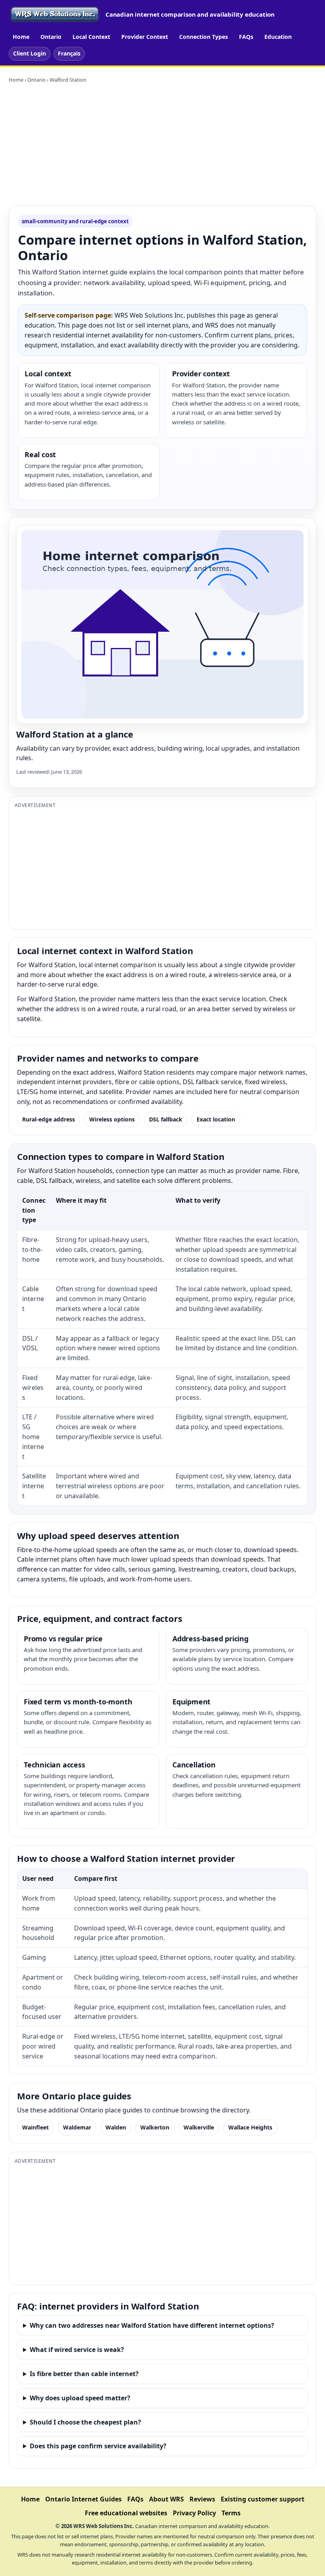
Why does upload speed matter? (80, 2398)
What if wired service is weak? (77, 2350)
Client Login (30, 53)
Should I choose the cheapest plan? (85, 2422)
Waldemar (77, 2127)
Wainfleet (35, 2127)
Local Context (91, 37)
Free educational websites (126, 2513)
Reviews (202, 2499)
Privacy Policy (194, 2513)
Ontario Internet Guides (83, 2499)
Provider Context (145, 37)
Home (21, 37)
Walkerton (155, 2127)
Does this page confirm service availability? (98, 2446)
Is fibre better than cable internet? (84, 2374)
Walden (116, 2127)
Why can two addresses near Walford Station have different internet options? (152, 2325)
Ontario (51, 37)
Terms (231, 2513)
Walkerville (199, 2127)
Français (69, 53)
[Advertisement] (162, 145)
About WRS (166, 2499)
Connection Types (204, 37)
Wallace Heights (250, 2127)
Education (278, 37)
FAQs (246, 37)
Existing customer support (263, 2499)
